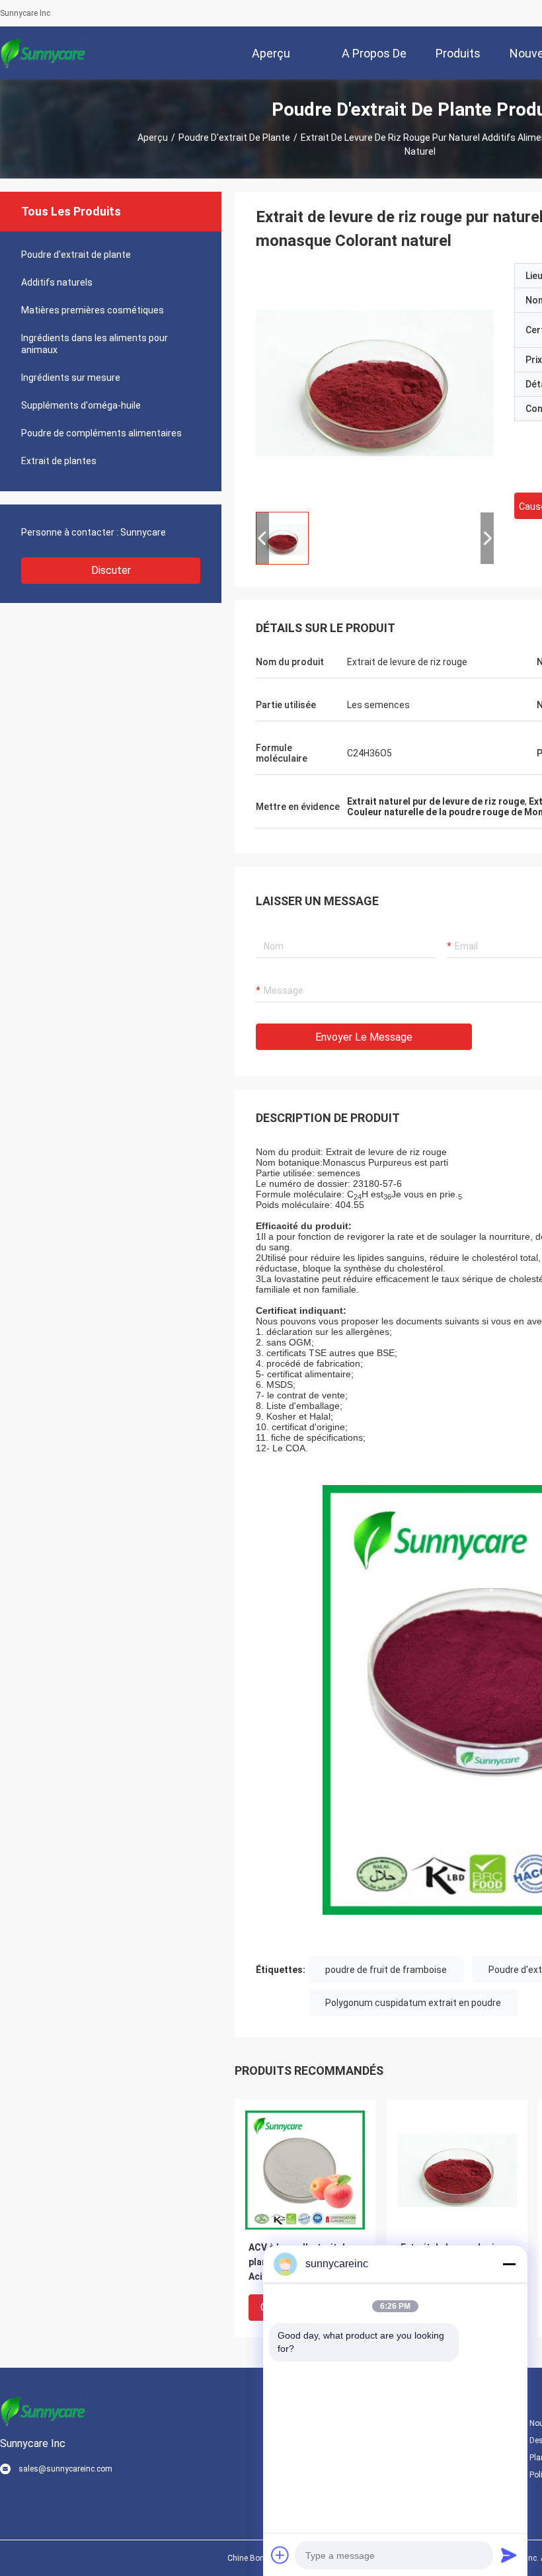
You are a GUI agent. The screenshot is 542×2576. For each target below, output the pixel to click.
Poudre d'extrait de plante (234, 138)
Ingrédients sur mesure (71, 378)
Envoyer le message (364, 1037)
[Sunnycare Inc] (43, 53)
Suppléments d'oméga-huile (81, 405)
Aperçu (153, 138)
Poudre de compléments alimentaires (101, 433)
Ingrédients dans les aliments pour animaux (95, 344)
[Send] (509, 2555)
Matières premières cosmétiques (93, 310)
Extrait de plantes (59, 461)
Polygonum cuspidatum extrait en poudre (413, 2003)
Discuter (111, 570)
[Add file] (280, 2555)
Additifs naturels (57, 282)
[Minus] (509, 2264)
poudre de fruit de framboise (386, 1970)
